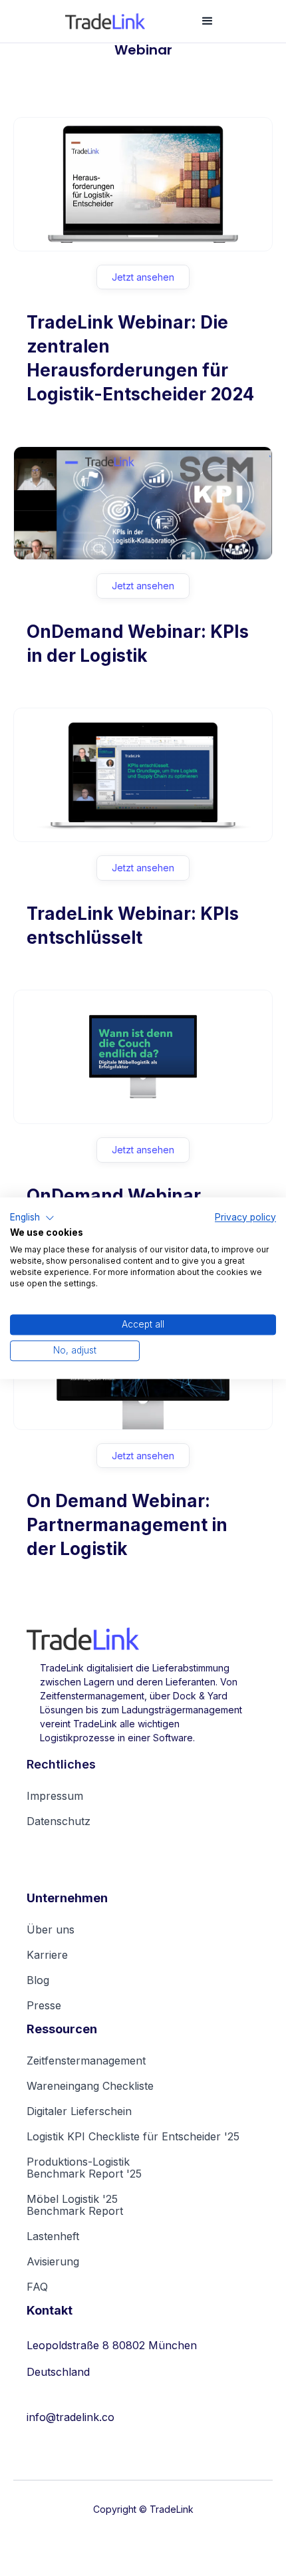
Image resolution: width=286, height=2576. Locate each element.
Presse (44, 2005)
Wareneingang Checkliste (90, 2086)
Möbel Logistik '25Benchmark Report (75, 2205)
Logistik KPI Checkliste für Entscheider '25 (133, 2136)
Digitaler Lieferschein (79, 2111)
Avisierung (53, 2261)
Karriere (47, 1955)
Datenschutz (59, 1821)
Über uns (51, 1930)
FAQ (37, 2287)
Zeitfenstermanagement (86, 2061)
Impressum (55, 1796)
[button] (208, 21)
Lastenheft (53, 2236)
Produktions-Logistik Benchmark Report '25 (84, 2168)
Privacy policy (245, 1217)
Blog (38, 1980)
